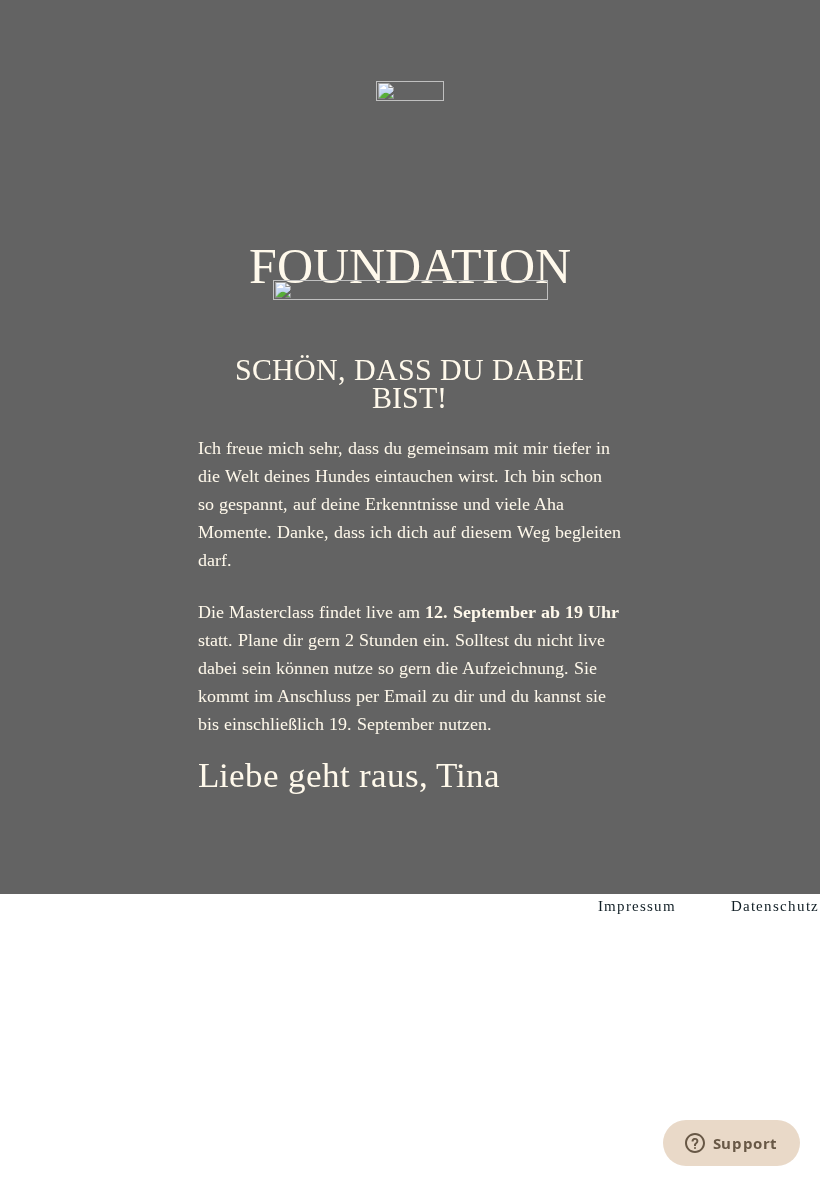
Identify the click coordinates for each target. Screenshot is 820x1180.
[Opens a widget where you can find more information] (731, 1145)
